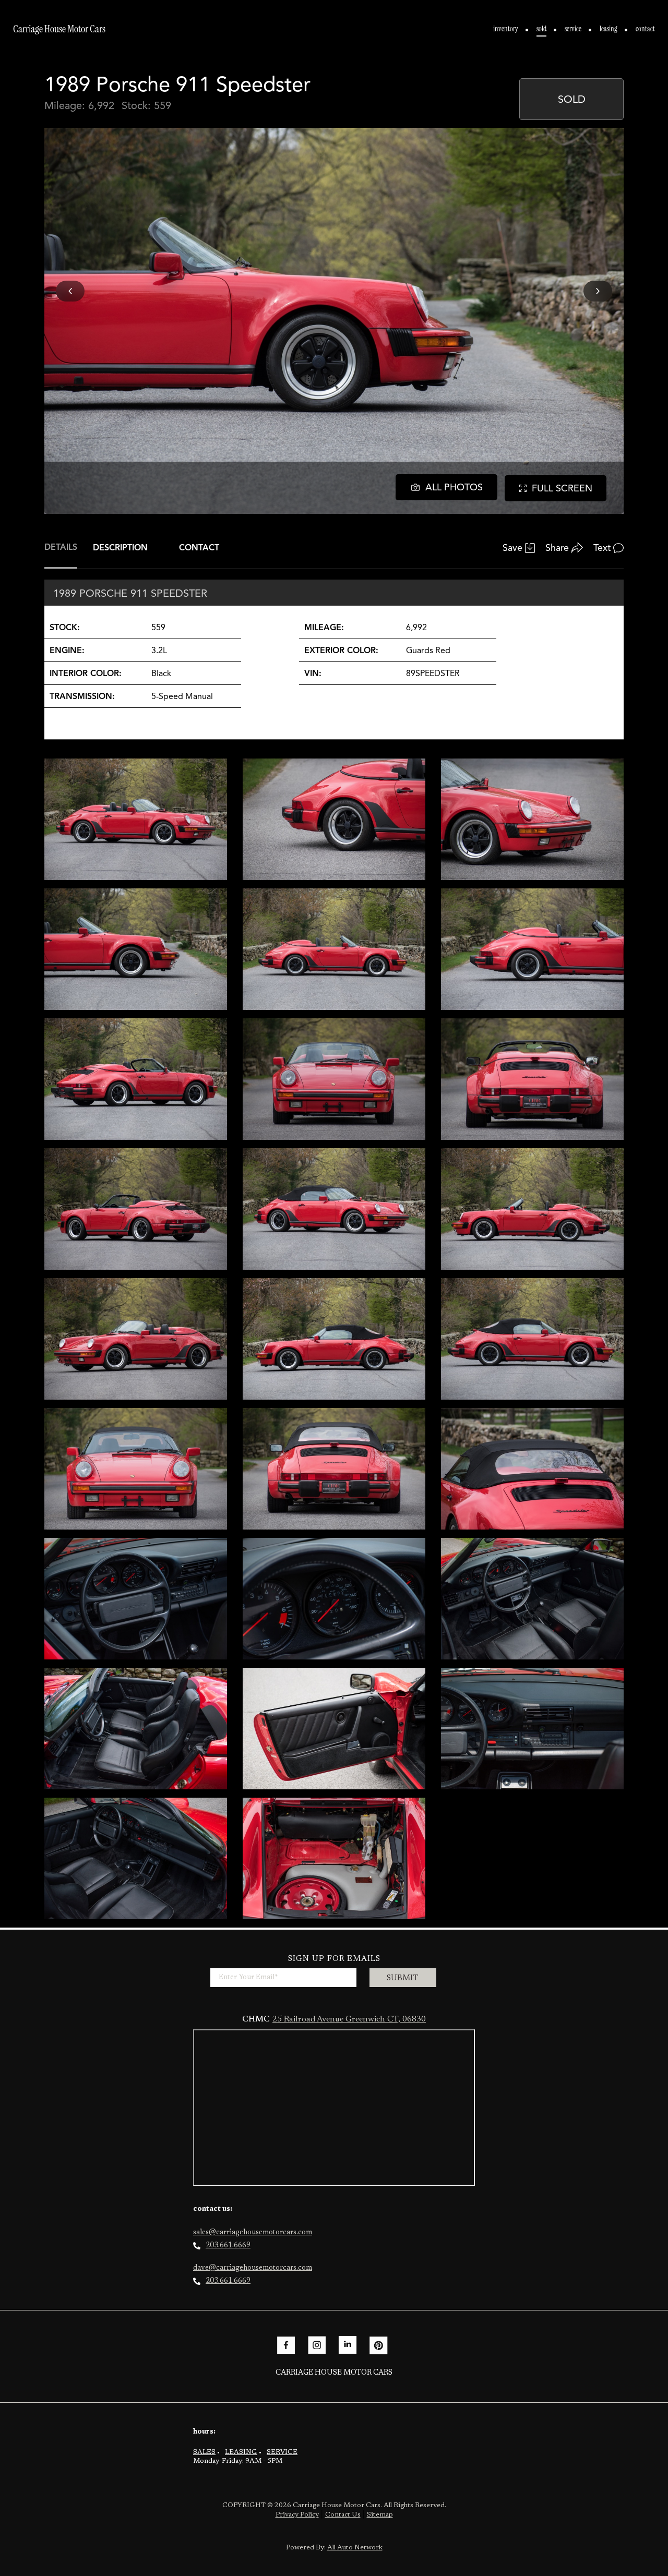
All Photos (454, 487)
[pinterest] (378, 2345)
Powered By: (334, 2548)
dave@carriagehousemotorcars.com (253, 2268)
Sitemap (380, 2515)
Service (573, 29)
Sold (541, 29)
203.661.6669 (228, 2246)
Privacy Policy (297, 2515)
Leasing (609, 29)
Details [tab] (61, 547)
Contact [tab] (199, 548)
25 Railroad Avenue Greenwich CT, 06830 (349, 2019)
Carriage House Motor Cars (59, 29)
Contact (645, 29)
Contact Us (343, 2515)
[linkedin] (348, 2345)
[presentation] (70, 291)
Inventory (506, 29)
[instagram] (317, 2345)
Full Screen (562, 488)
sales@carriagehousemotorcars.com (253, 2233)
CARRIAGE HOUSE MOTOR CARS (334, 2373)
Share (557, 548)
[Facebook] (286, 2345)
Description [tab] (120, 548)
